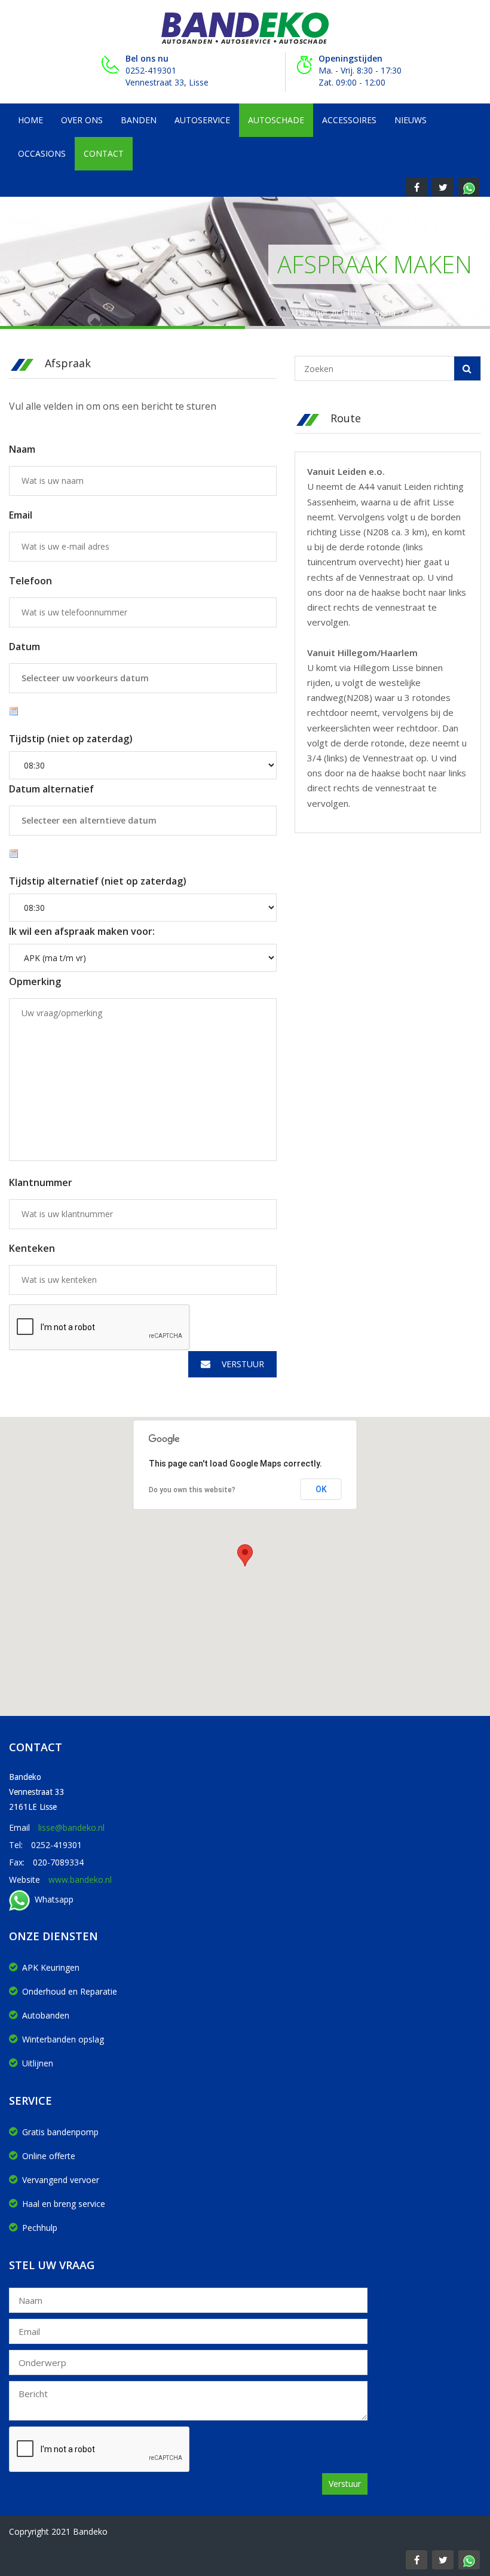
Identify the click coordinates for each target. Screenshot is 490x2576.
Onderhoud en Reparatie (70, 1991)
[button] (245, 1555)
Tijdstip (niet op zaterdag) (71, 739)
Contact (104, 153)
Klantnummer (41, 1182)
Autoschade (276, 120)
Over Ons (82, 120)
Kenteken (32, 1248)
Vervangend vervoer (61, 2180)
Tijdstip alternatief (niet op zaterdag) (98, 881)
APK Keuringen (51, 1967)
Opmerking (35, 981)
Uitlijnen (38, 2063)
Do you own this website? (192, 1490)
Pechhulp (40, 2228)
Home (30, 120)
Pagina (382, 313)
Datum (24, 647)
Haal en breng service (64, 2204)
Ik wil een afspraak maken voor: (82, 931)
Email (21, 515)
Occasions (42, 153)
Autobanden (46, 2015)
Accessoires (349, 120)
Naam (22, 449)
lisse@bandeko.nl (71, 1827)
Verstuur (242, 1364)
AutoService (202, 120)
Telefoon (30, 581)
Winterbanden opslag (63, 2039)
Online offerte (49, 2156)
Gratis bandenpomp (60, 2132)
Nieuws (411, 120)
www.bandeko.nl (80, 1880)
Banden (139, 120)
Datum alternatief (51, 789)
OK (321, 1489)
